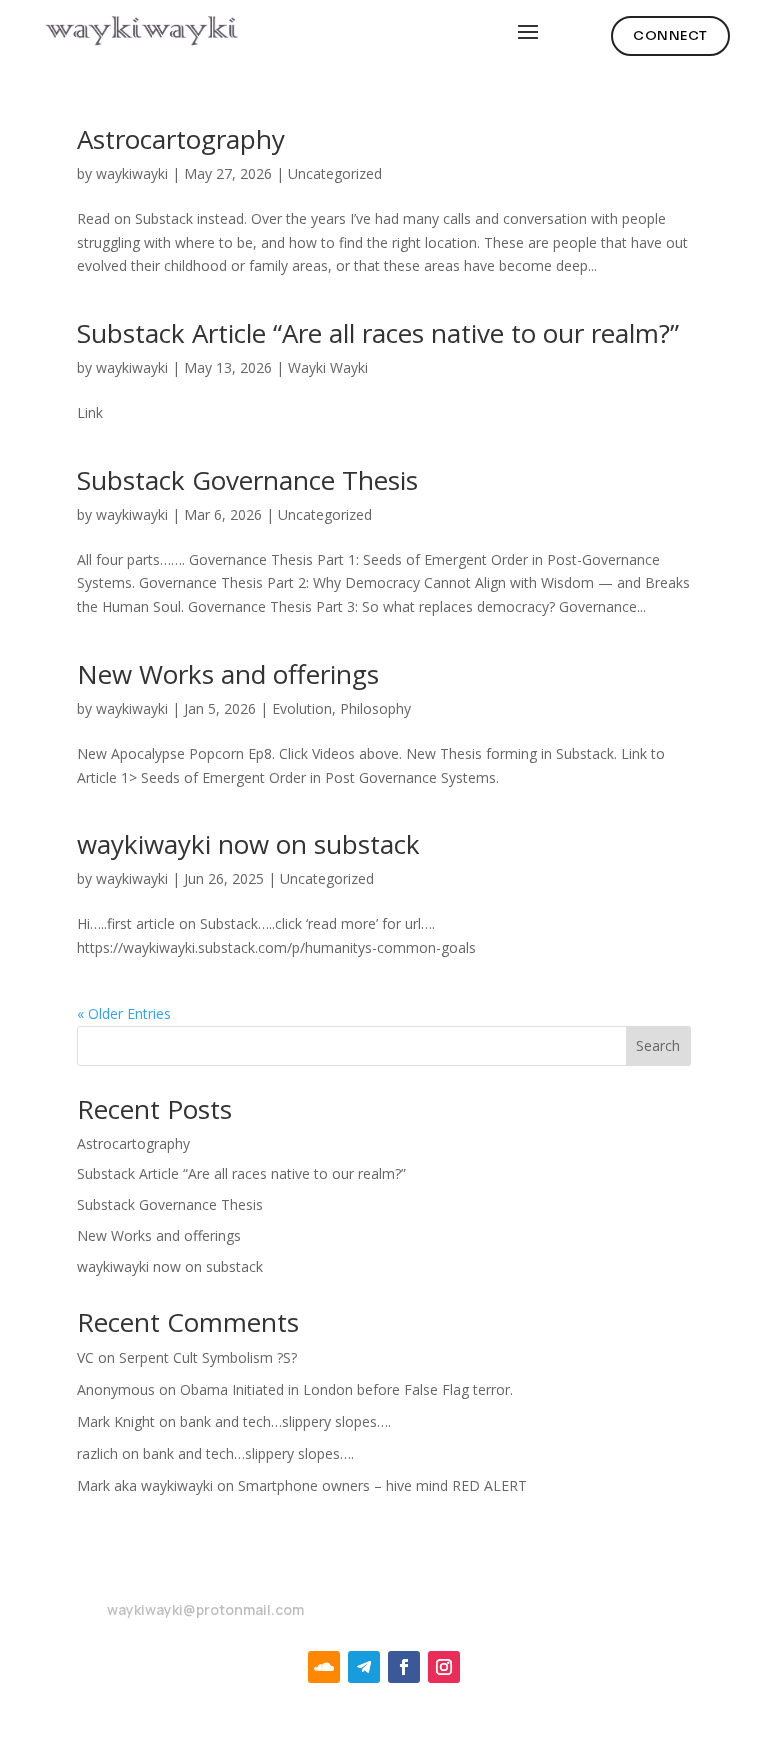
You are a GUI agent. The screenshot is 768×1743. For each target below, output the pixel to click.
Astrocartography (181, 139)
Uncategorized (335, 173)
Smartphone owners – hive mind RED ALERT (382, 1485)
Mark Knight (116, 1421)
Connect (670, 35)
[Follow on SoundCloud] (324, 1667)
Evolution (302, 708)
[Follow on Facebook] (404, 1667)
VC (85, 1357)
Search (658, 1045)
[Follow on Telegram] (364, 1667)
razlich (97, 1453)
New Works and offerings (228, 674)
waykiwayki (132, 173)
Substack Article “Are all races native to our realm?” (378, 333)
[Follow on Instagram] (444, 1667)
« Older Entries (124, 1013)
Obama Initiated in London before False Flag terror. (346, 1389)
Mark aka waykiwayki (145, 1485)
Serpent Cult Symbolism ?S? (208, 1357)
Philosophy (375, 708)
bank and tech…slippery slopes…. (285, 1421)
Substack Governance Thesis (247, 480)
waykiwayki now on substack (248, 844)
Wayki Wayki (328, 367)
